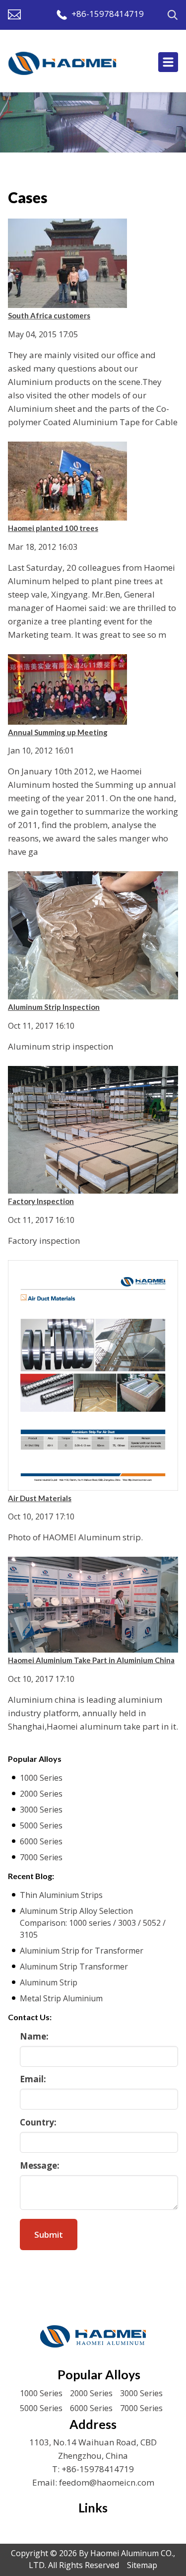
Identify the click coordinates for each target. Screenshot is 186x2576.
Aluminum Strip (49, 1982)
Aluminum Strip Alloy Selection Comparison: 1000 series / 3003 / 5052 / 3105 (93, 1923)
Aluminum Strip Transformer (74, 1967)
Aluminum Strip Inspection (54, 1007)
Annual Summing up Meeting (58, 732)
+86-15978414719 (108, 14)
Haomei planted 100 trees (53, 528)
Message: (40, 2165)
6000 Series (41, 1841)
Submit (49, 2235)
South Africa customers (49, 315)
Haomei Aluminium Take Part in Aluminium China (91, 1660)
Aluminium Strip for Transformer (82, 1951)
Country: (38, 2122)
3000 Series (41, 1810)
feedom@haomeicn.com (107, 2482)
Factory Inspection (41, 1201)
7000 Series (41, 1857)
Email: (33, 2079)
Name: (34, 2036)
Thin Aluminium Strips (61, 1895)
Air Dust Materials (40, 1498)
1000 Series (41, 1778)
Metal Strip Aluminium (61, 1998)
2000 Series (41, 1794)
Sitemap (142, 2565)
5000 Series (41, 1825)
